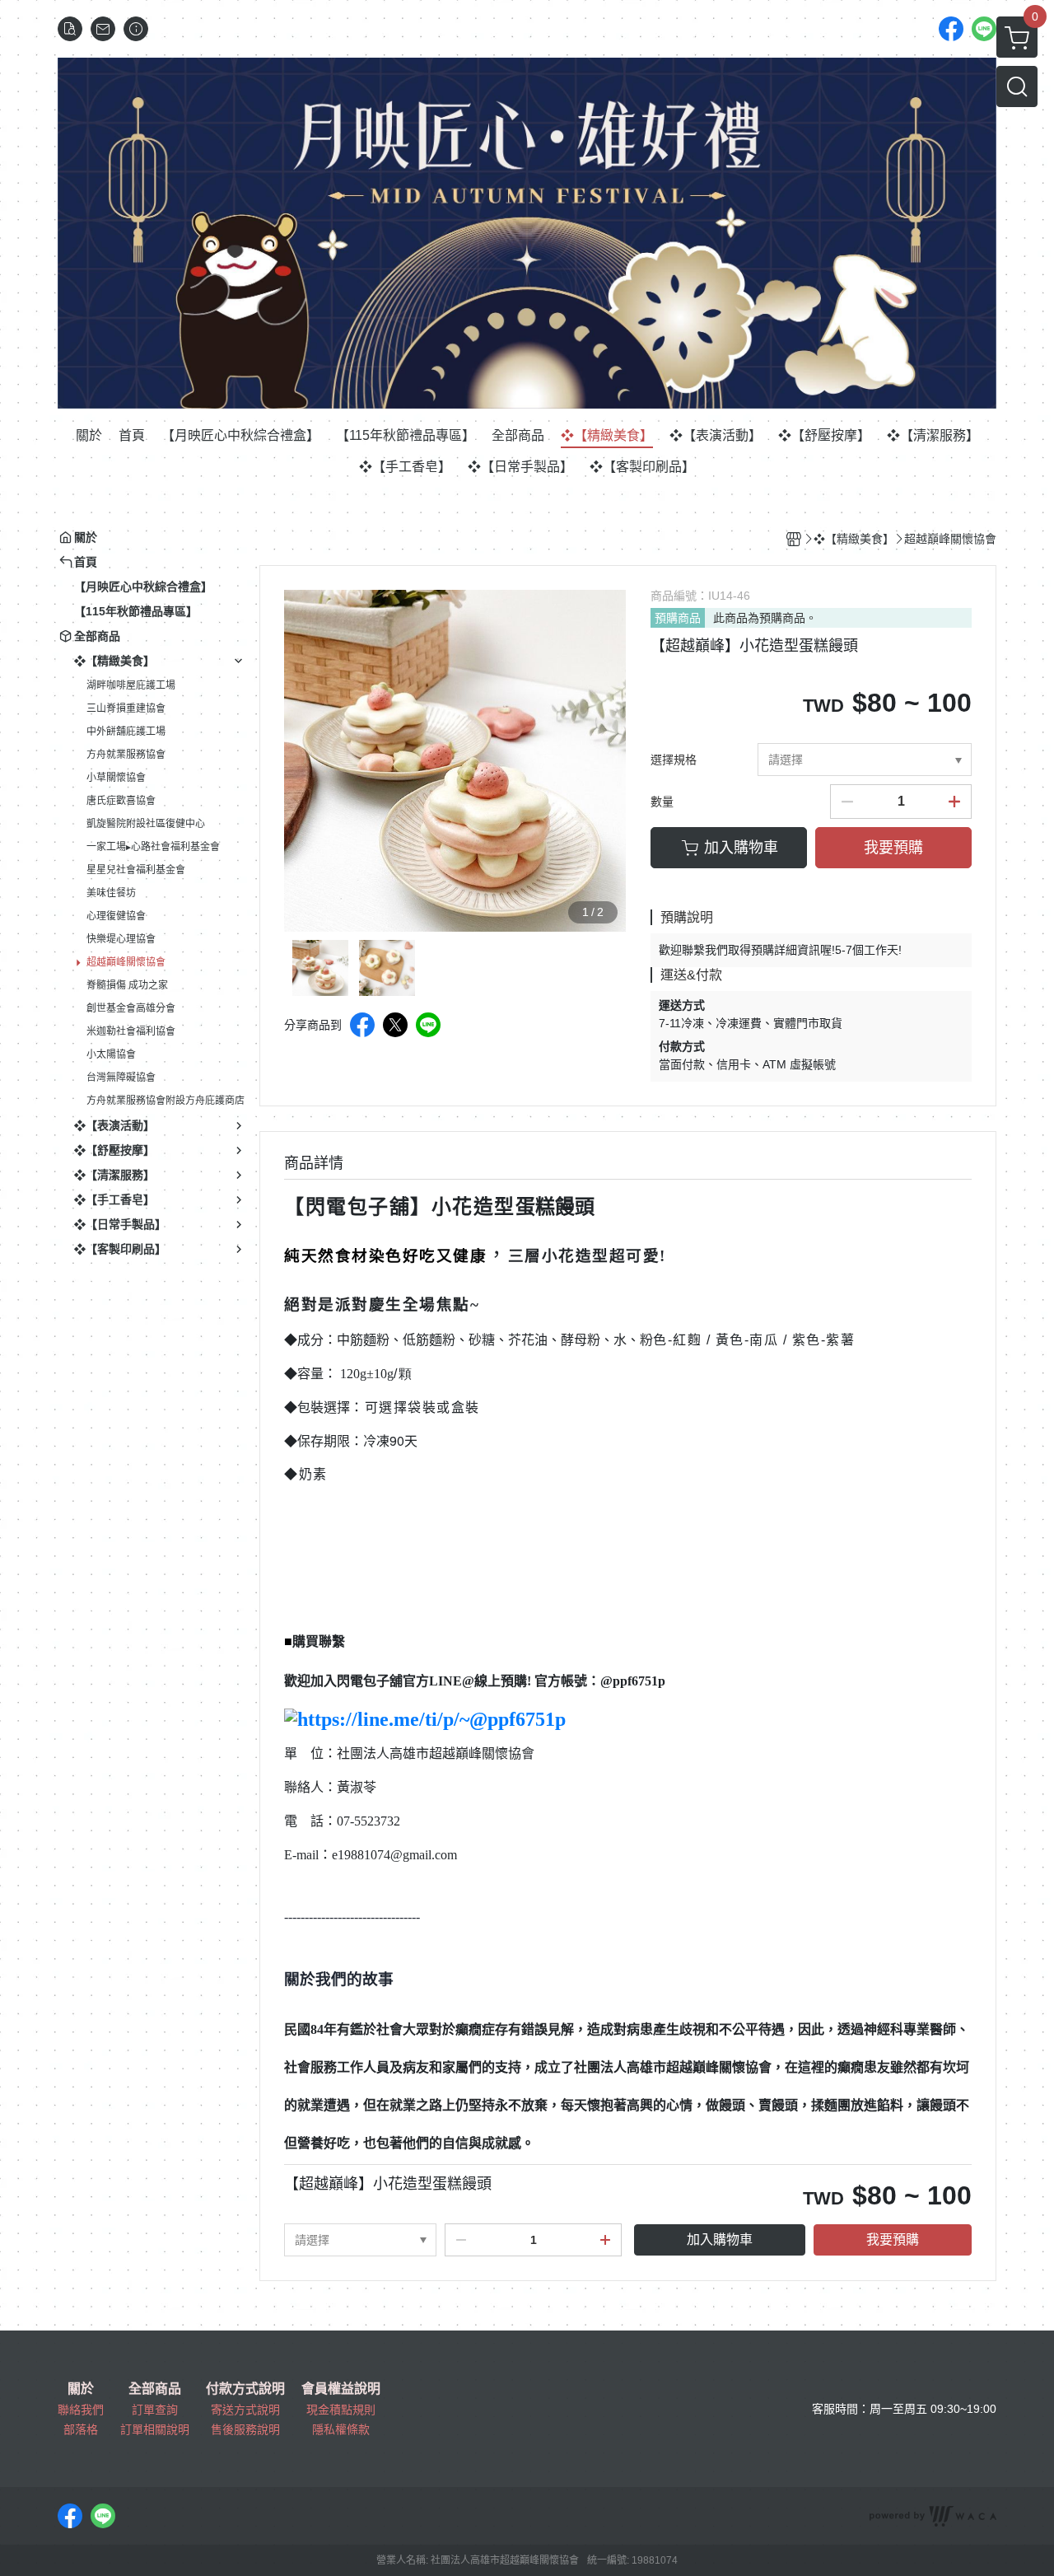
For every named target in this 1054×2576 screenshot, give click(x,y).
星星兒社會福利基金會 (136, 870)
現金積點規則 (341, 2410)
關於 (81, 2389)
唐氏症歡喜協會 (121, 801)
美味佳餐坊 (111, 893)
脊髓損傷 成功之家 (127, 985)
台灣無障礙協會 (121, 1078)
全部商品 (155, 2389)
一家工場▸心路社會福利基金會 (153, 847)
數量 (662, 802)
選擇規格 (674, 760)
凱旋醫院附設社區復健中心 (146, 824)
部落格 (81, 2429)
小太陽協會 (111, 1054)
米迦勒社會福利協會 (131, 1031)
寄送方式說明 (245, 2410)
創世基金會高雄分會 (131, 1008)
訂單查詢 (155, 2410)
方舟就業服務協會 (126, 755)
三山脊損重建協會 (126, 708)
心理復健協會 (116, 916)
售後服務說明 (245, 2429)
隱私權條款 (341, 2429)
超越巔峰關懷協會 (126, 962)
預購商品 (678, 618)
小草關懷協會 (116, 778)
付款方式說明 (245, 2389)
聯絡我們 (81, 2410)
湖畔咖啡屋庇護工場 (131, 685)
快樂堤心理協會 (121, 939)
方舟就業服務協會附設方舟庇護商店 (166, 1101)
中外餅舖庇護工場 (126, 732)
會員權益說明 (341, 2389)
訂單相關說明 (155, 2429)
